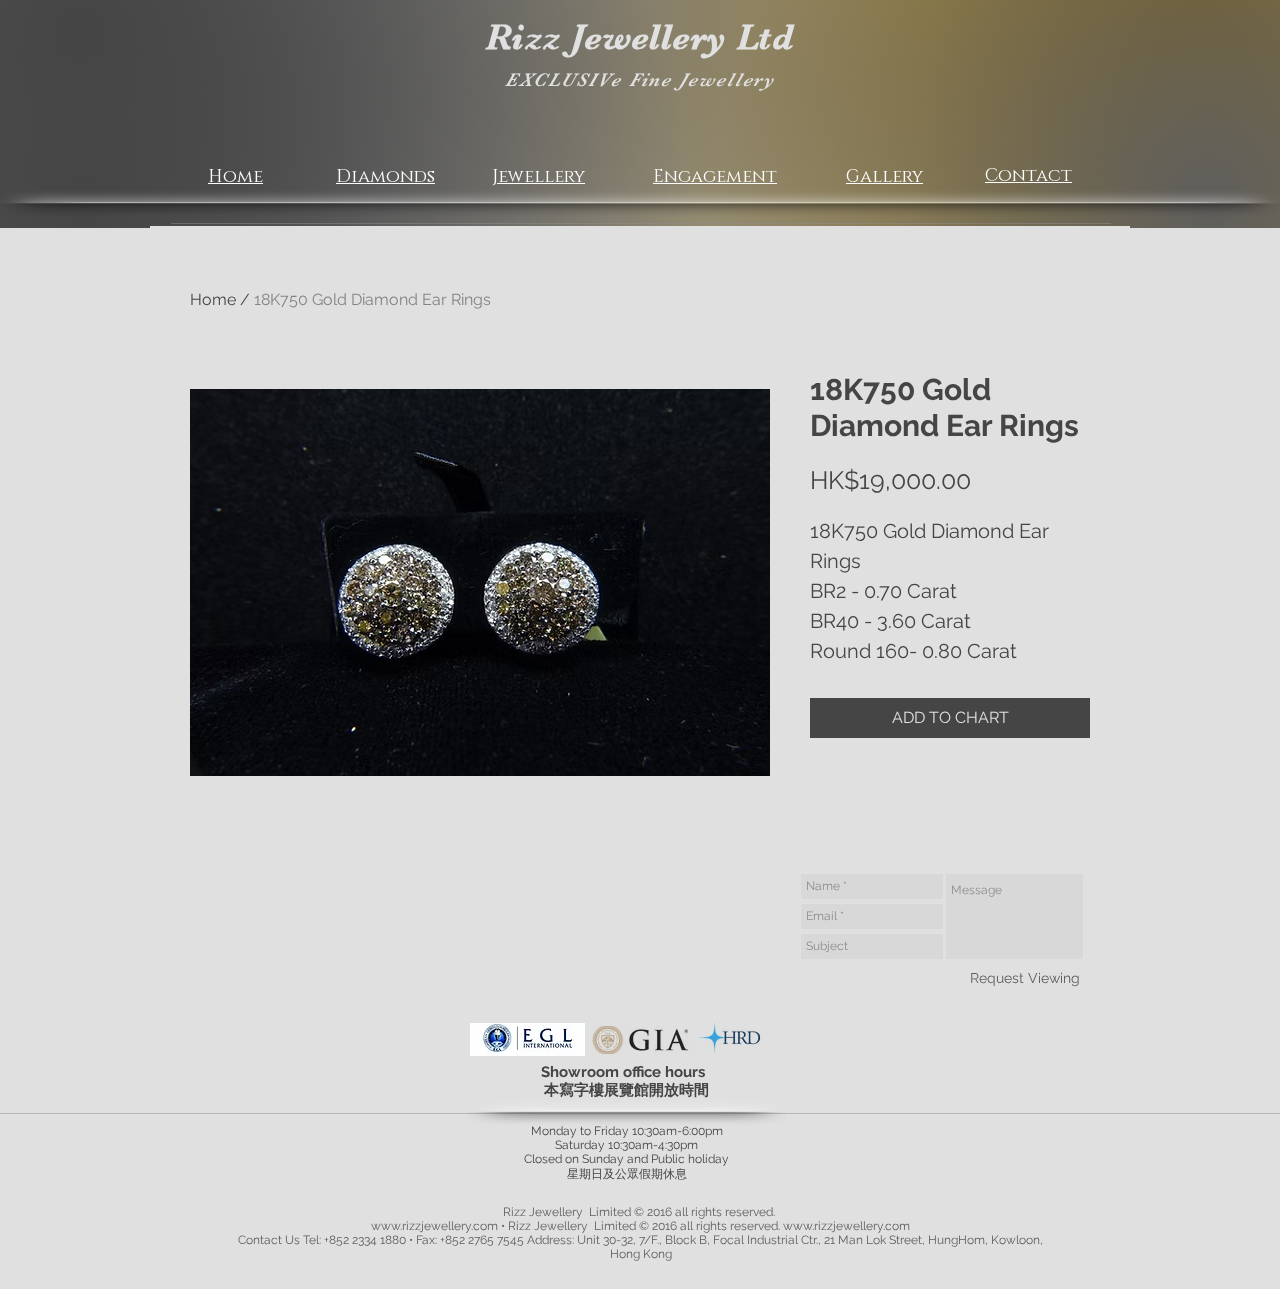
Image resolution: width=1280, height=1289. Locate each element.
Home (213, 299)
